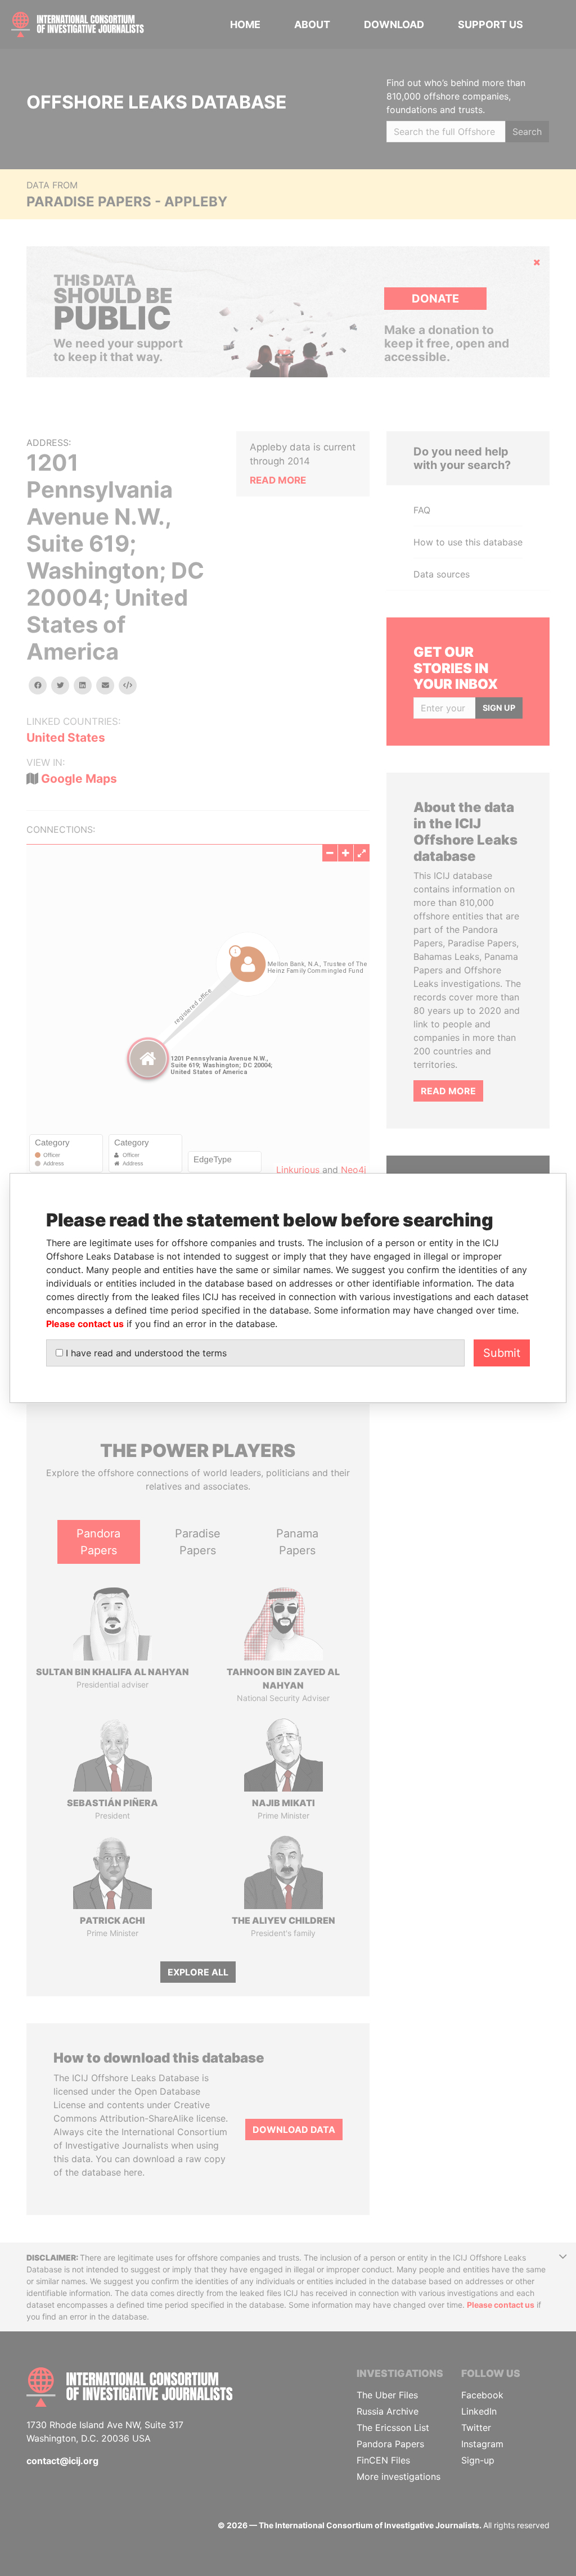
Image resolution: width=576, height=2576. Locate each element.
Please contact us (85, 1324)
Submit (502, 1353)
